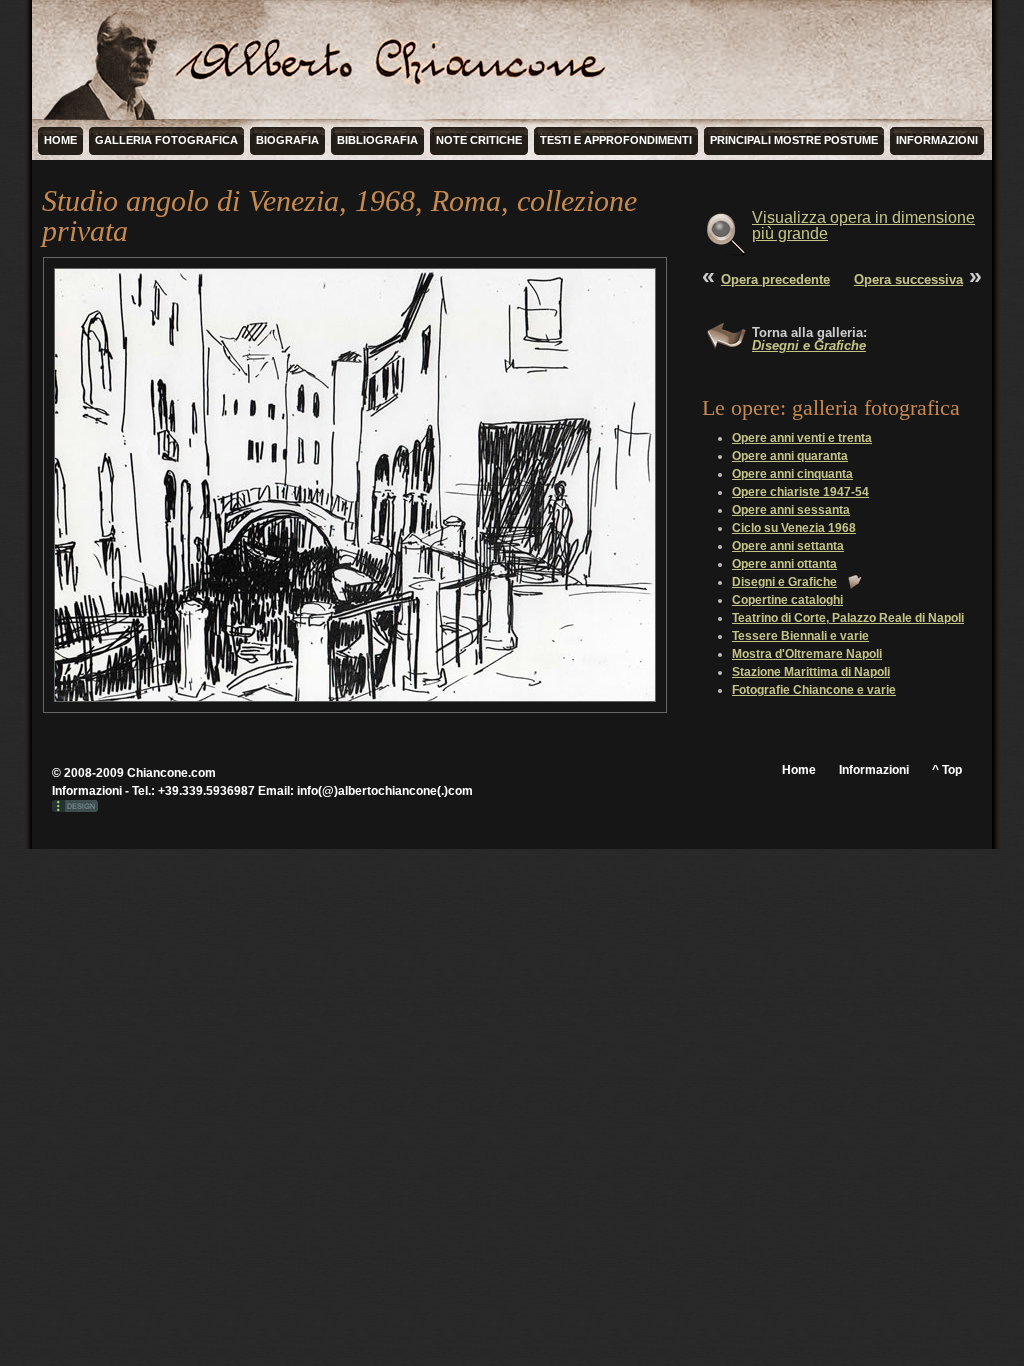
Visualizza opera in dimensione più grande (863, 225)
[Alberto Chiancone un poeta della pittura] (107, 60)
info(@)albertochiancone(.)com (385, 791)
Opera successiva (908, 279)
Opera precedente (775, 279)
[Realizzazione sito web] (75, 808)
